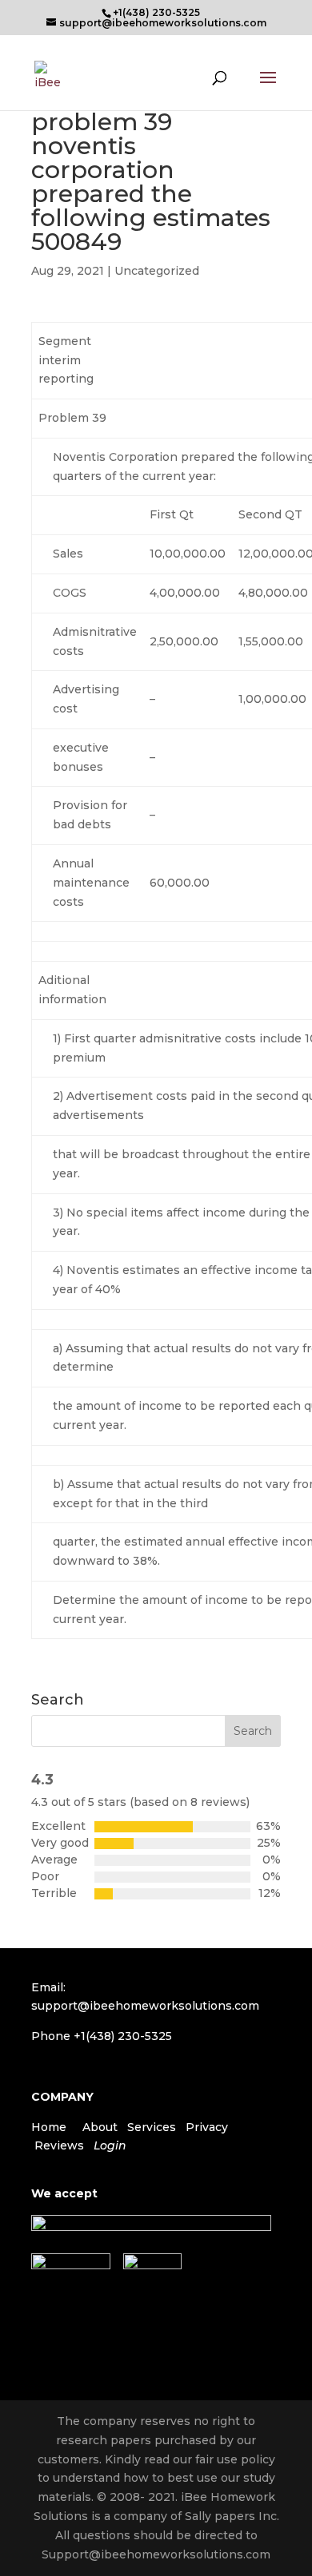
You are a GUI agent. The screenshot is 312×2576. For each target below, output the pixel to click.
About (100, 2127)
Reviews (59, 2145)
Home (49, 2127)
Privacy (207, 2127)
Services (152, 2127)
